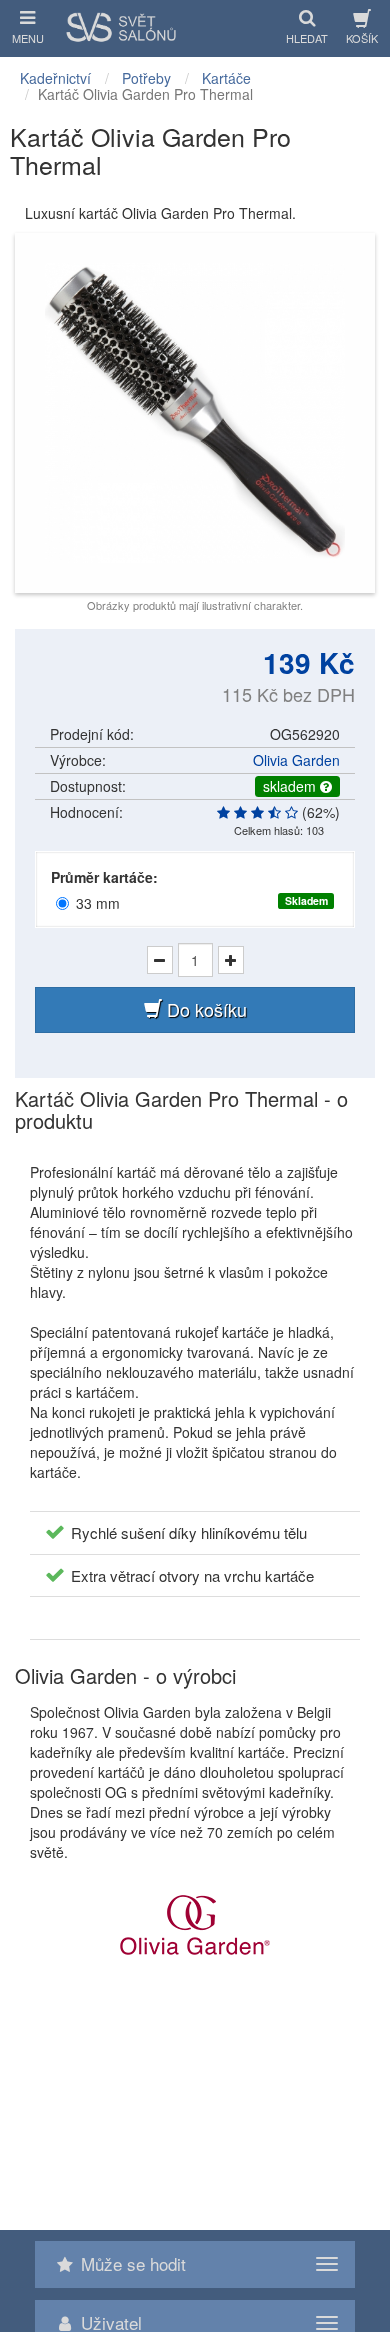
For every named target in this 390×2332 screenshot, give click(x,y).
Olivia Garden (296, 760)
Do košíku (204, 1009)
